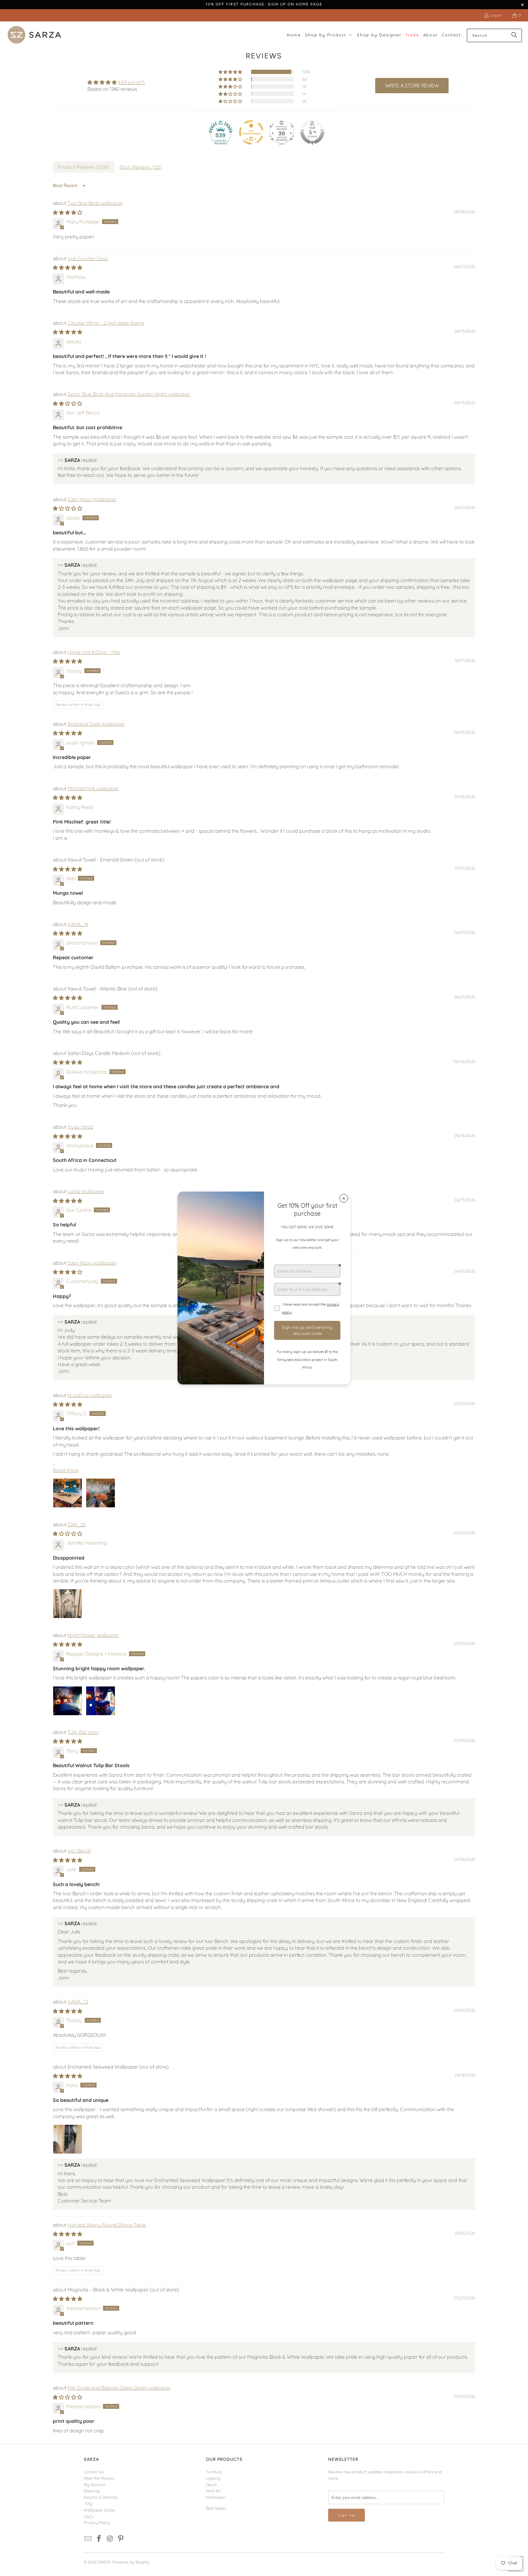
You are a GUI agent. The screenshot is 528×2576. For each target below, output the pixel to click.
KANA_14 (78, 924)
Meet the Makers (99, 2478)
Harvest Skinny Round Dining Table (107, 2225)
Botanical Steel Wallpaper (96, 724)
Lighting (213, 2478)
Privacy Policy (97, 2523)
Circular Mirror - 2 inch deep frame (106, 323)
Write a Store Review (412, 86)
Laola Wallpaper (86, 1191)
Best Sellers (216, 2508)
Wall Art (213, 2491)
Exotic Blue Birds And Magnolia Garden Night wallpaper (129, 394)
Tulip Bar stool (83, 1732)
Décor (211, 2485)
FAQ (89, 2504)
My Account (94, 2485)
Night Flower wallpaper (93, 1635)
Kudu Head (80, 1127)
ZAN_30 (77, 1524)
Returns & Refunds (101, 2497)
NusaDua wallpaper (90, 1395)
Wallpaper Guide (99, 2510)
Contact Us (94, 2472)
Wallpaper (216, 2497)
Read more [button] (66, 1470)
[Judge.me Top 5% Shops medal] (312, 132)
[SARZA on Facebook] (99, 2539)
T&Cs (89, 2516)
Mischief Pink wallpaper (93, 788)
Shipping (92, 2491)
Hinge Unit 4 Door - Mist (94, 652)
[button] (329, 35)
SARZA (104, 2562)
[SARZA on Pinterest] (121, 2539)
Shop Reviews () (141, 167)
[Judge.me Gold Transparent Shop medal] (251, 132)
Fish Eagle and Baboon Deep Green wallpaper (119, 2388)
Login (496, 15)
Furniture (214, 2472)
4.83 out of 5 (131, 82)
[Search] (514, 35)
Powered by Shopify (130, 2562)
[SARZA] (34, 35)
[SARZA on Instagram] (110, 2539)
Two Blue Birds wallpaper (95, 203)
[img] (116, 82)
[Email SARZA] (88, 2539)
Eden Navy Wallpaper (92, 499)
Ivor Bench (79, 1851)
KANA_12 (78, 2002)
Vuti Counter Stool (88, 258)
